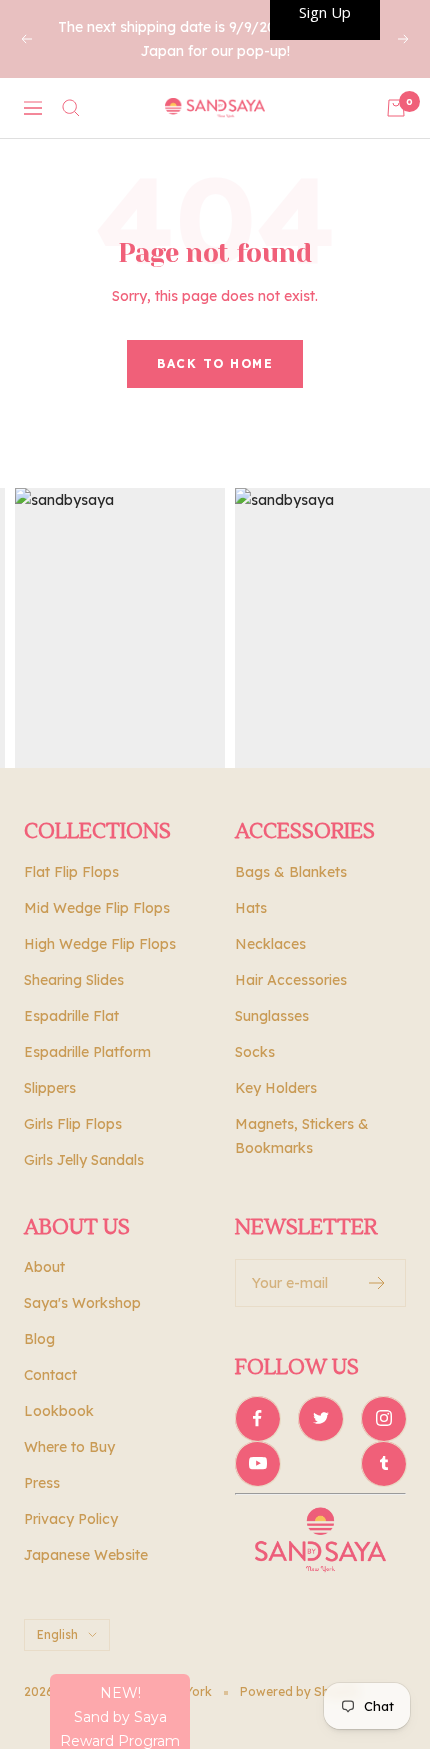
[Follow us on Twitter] (320, 1418)
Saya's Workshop (82, 1303)
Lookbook (59, 1411)
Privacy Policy (71, 1519)
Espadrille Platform (87, 1052)
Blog (39, 1339)
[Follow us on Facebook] (257, 1418)
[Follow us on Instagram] (383, 1418)
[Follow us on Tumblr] (383, 1463)
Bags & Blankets (291, 872)
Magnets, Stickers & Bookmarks (302, 1136)
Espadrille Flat (71, 1016)
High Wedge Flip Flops (100, 944)
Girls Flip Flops (73, 1124)
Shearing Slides (74, 980)
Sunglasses (272, 1016)
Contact (50, 1375)
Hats (251, 908)
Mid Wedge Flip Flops (97, 908)
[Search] (71, 108)
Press (42, 1483)
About (44, 1267)
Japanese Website (86, 1555)
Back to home (215, 363)
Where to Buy (69, 1447)
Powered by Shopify (300, 1691)
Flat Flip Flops (71, 872)
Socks (255, 1052)
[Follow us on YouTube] (257, 1463)
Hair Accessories (291, 980)
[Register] (377, 1283)
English (57, 1634)
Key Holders (276, 1088)
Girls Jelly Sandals (84, 1160)
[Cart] (396, 108)
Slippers (50, 1088)
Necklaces (270, 944)
